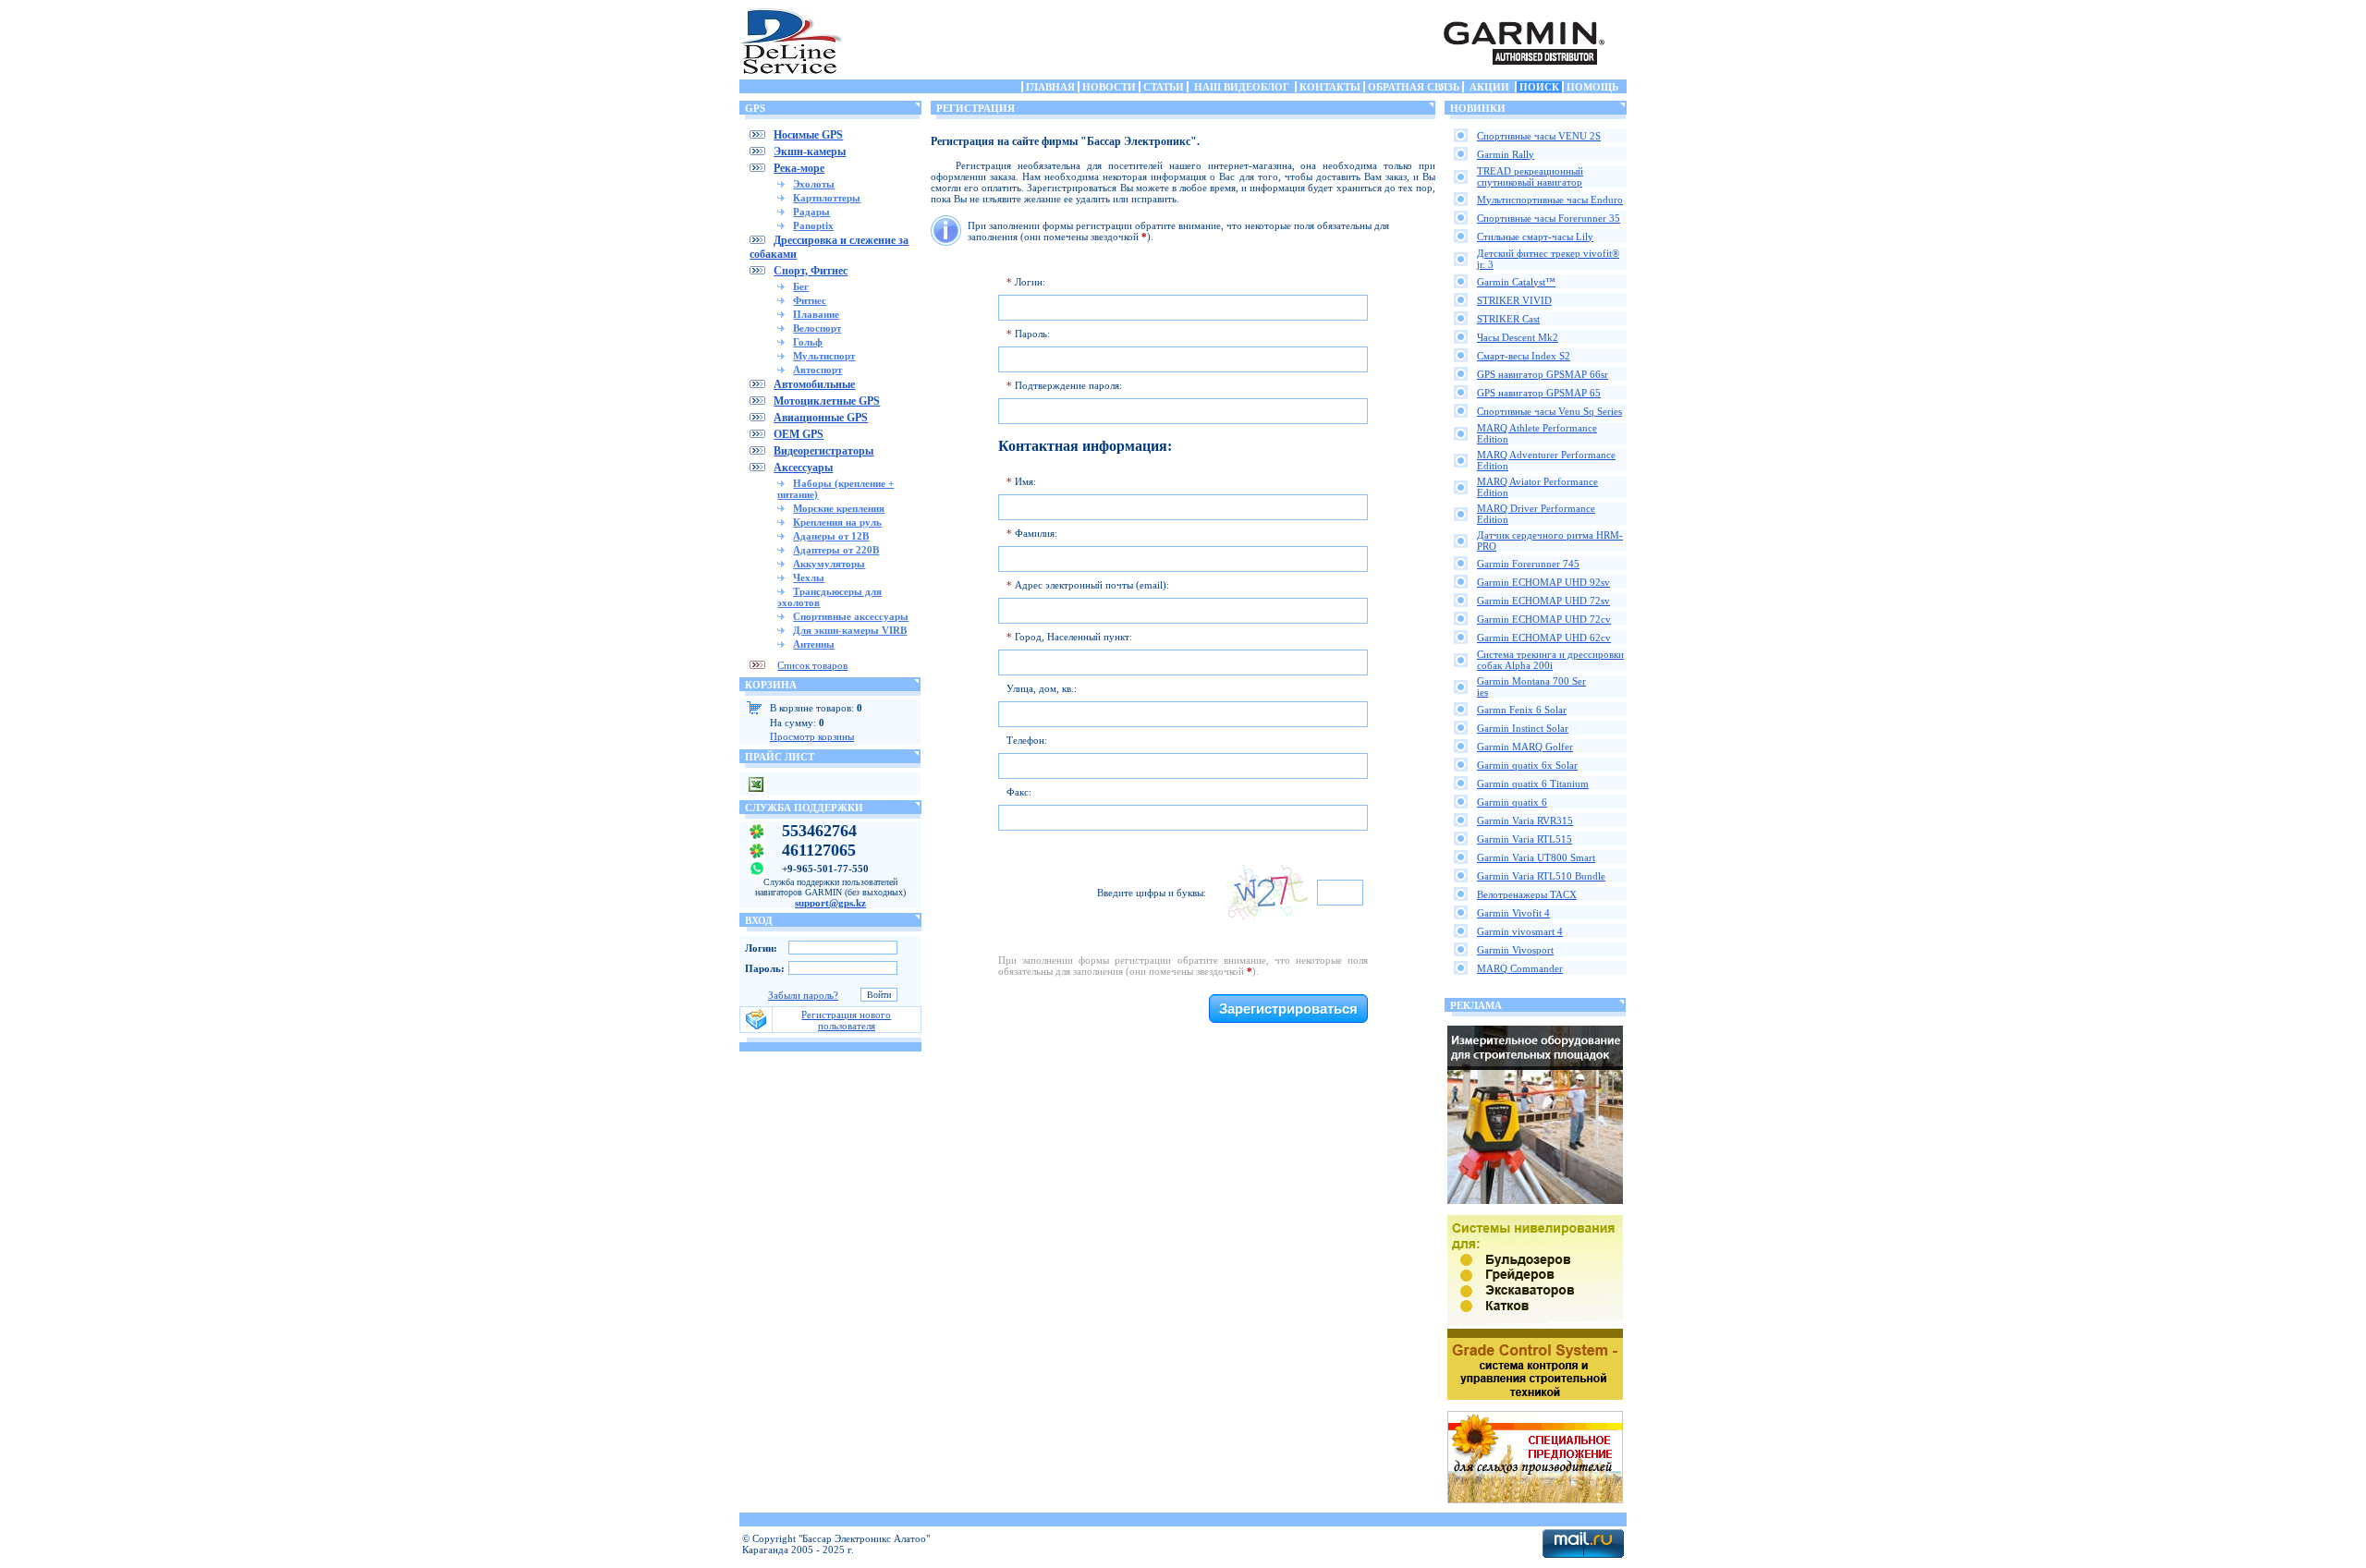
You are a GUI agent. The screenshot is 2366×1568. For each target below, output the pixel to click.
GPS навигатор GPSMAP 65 (1539, 393)
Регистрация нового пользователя (846, 1020)
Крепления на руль (837, 522)
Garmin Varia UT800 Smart (1536, 857)
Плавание (816, 314)
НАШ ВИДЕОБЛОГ (1242, 87)
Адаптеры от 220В (836, 550)
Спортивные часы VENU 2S (1539, 136)
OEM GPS (799, 434)
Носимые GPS (808, 135)
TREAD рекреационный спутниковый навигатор (1530, 176)
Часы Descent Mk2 (1518, 337)
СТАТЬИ (1164, 87)
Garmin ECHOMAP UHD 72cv (1544, 619)
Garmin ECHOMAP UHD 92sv (1543, 582)
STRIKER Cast (1508, 319)
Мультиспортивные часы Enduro (1550, 200)
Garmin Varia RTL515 (1524, 839)
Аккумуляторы (829, 564)
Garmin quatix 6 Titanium (1533, 784)
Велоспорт (817, 328)
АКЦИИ (1489, 87)
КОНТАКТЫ (1330, 87)
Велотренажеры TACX (1527, 894)
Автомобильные (814, 384)
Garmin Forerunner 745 (1528, 564)
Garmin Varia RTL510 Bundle (1541, 876)
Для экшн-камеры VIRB (850, 630)
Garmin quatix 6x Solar (1527, 765)
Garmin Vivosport (1515, 950)
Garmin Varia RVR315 (1525, 820)
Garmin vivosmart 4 (1520, 931)
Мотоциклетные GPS (827, 401)
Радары (811, 212)
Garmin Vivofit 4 (1513, 913)
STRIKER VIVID (1514, 300)
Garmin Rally (1506, 154)
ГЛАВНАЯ (1050, 87)
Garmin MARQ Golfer (1525, 747)
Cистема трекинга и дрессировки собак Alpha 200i (1550, 660)
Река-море (799, 168)
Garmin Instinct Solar (1523, 728)
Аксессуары (803, 468)
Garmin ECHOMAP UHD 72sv (1543, 601)
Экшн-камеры (810, 152)
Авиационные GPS (821, 418)
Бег (801, 286)
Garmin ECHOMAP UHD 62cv (1544, 638)
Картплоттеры (827, 198)
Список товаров (812, 665)
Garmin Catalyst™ (1516, 282)
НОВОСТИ (1109, 87)
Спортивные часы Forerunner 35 (1549, 218)
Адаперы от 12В (831, 536)
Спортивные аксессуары (851, 616)
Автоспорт (817, 370)
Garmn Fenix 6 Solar (1522, 710)
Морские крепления (839, 508)
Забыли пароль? (803, 995)
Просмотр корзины (812, 736)
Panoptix (813, 225)
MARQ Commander (1520, 968)
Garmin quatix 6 (1512, 802)
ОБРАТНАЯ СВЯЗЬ (1414, 87)
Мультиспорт (824, 356)
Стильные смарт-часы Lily (1535, 237)
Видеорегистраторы (823, 451)
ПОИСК (1539, 87)
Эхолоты (814, 184)
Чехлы (809, 577)
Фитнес (810, 300)
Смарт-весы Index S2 (1524, 356)
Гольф (808, 342)
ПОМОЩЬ (1592, 87)
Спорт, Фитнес (811, 271)
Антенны (814, 644)
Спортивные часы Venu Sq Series (1549, 411)
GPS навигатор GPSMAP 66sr (1543, 374)
